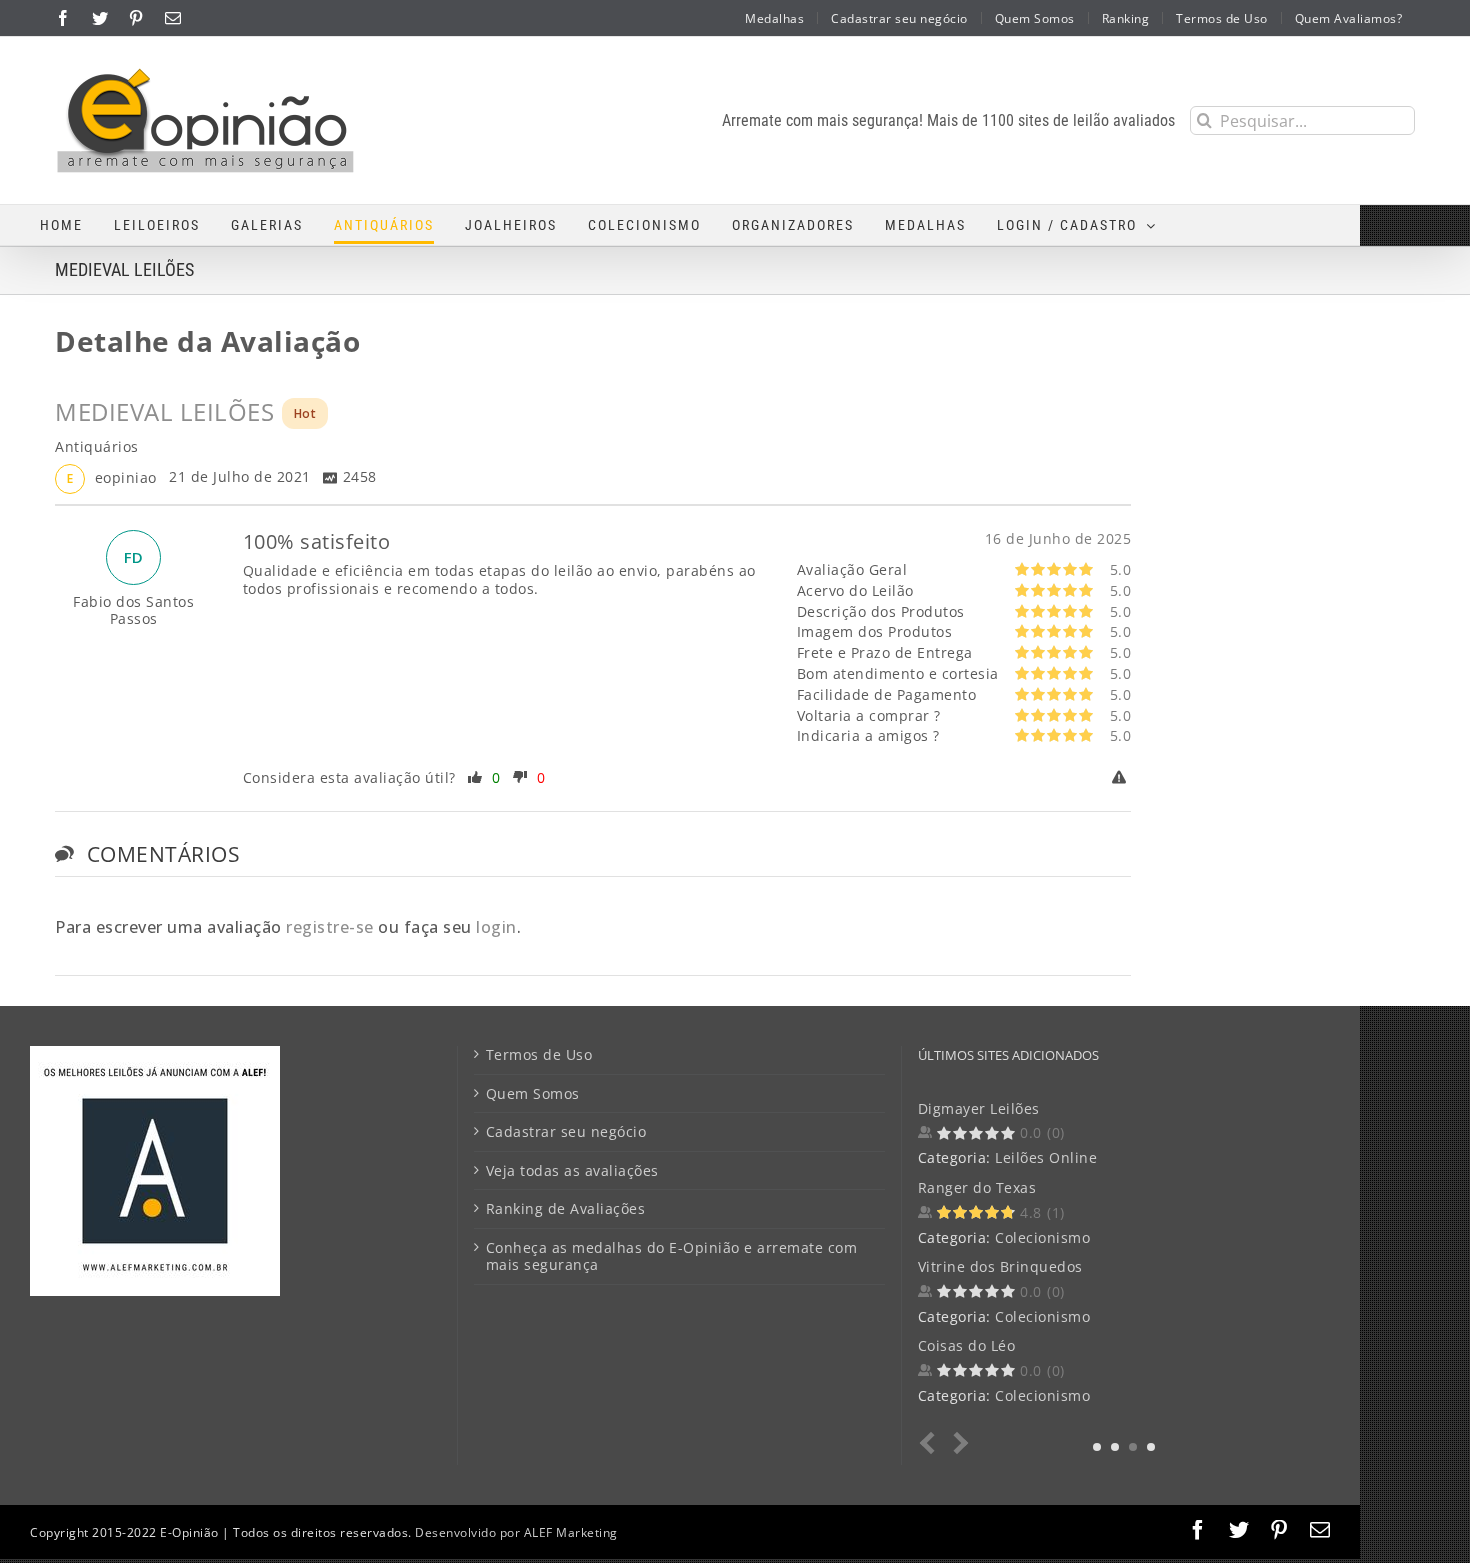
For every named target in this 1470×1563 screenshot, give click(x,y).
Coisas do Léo (967, 1345)
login (496, 927)
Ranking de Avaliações (566, 1209)
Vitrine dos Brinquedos (1000, 1266)
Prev (931, 1443)
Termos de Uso (539, 1055)
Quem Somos (533, 1094)
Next (957, 1443)
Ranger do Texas (977, 1187)
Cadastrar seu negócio (566, 1132)
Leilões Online (1046, 1157)
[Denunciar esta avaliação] (1122, 778)
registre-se (330, 927)
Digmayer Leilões (979, 1108)
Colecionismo (1042, 1237)
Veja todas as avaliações (572, 1171)
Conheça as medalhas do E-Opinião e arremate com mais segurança (672, 1256)
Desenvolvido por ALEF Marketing (516, 1532)
